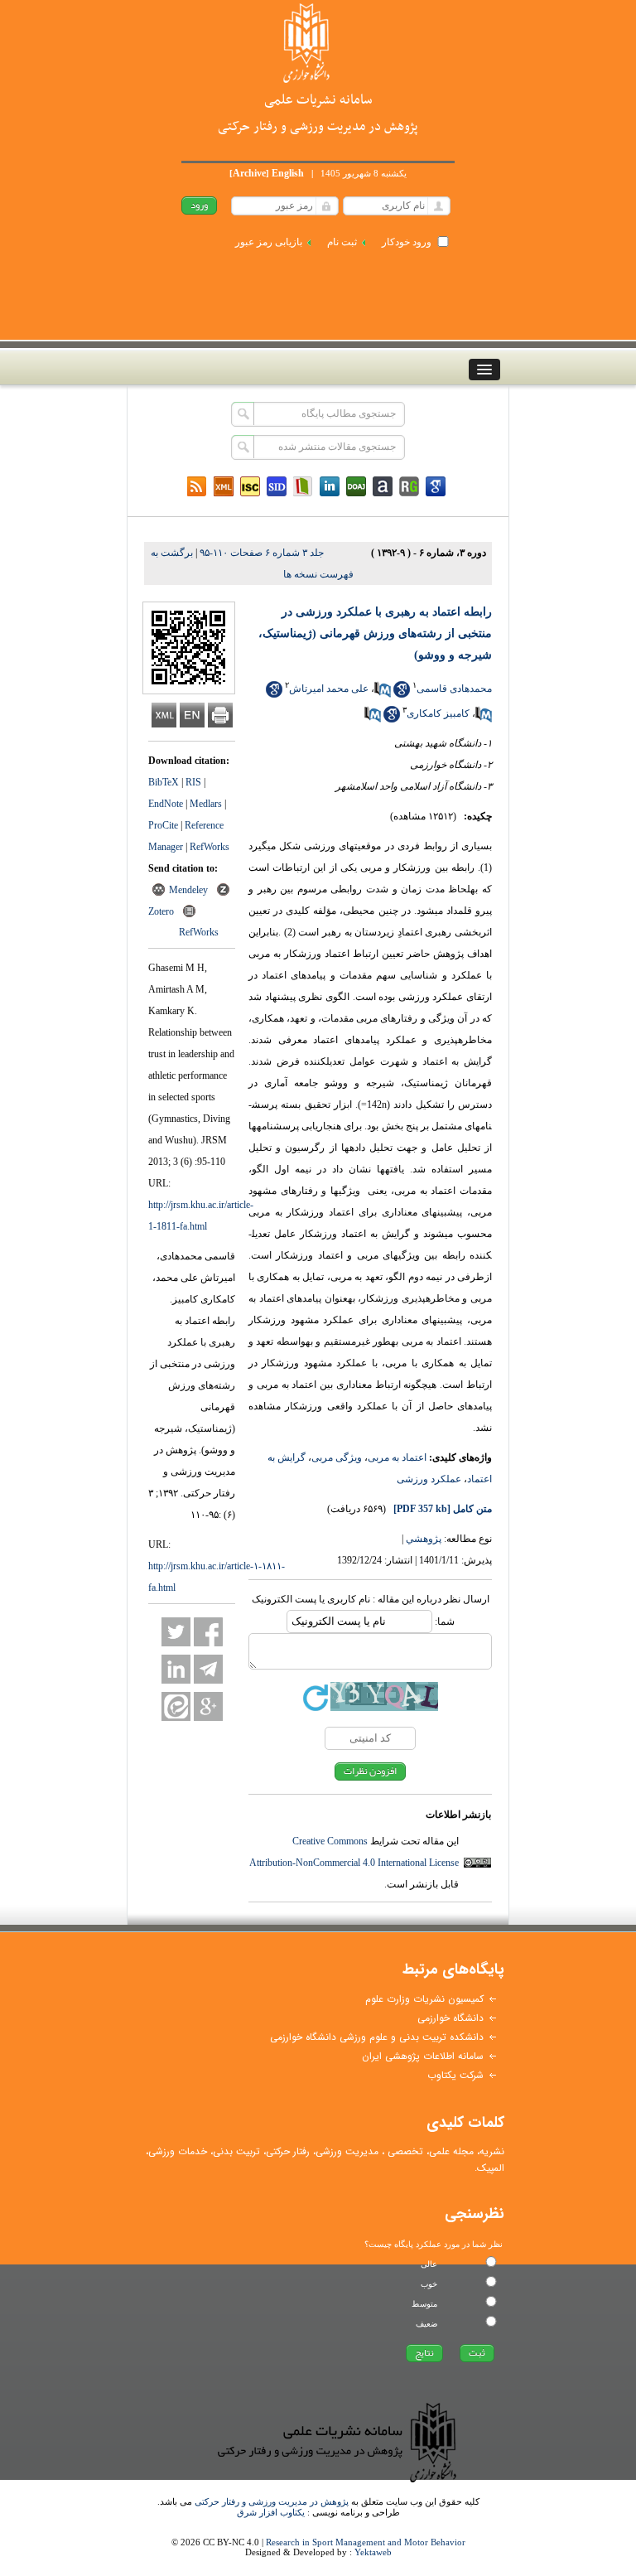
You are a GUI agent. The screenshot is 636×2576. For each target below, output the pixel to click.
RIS (193, 782)
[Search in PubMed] (383, 694)
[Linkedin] (330, 486)
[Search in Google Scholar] (402, 694)
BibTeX (164, 782)
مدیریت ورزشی (347, 2151)
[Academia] (383, 486)
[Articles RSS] (197, 486)
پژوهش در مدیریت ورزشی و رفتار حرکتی (272, 2501)
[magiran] (303, 486)
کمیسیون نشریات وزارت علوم (424, 1999)
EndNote (166, 804)
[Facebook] (208, 1632)
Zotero (161, 911)
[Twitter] (176, 1632)
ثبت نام (342, 242)
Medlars (206, 804)
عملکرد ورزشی (429, 1479)
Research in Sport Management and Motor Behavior (366, 2542)
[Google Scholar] (436, 486)
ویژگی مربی (337, 1457)
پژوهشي (424, 1539)
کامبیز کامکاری (438, 713)
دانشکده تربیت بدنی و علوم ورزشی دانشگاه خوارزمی (377, 2037)
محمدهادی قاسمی (454, 689)
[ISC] (250, 486)
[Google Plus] (208, 1706)
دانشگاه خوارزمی (450, 2018)
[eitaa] (176, 1706)
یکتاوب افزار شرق (271, 2512)
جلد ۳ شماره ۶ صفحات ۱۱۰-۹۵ (262, 553)
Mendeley (188, 890)
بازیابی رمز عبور (269, 242)
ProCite (163, 825)
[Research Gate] (409, 486)
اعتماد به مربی (397, 1457)
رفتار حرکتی (288, 2151)
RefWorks (210, 847)
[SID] (277, 486)
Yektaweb (373, 2552)
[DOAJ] (356, 486)
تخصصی (405, 2151)
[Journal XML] (224, 486)
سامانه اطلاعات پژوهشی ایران (423, 2056)
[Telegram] (208, 1669)
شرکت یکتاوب (455, 2075)
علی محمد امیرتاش (329, 689)
